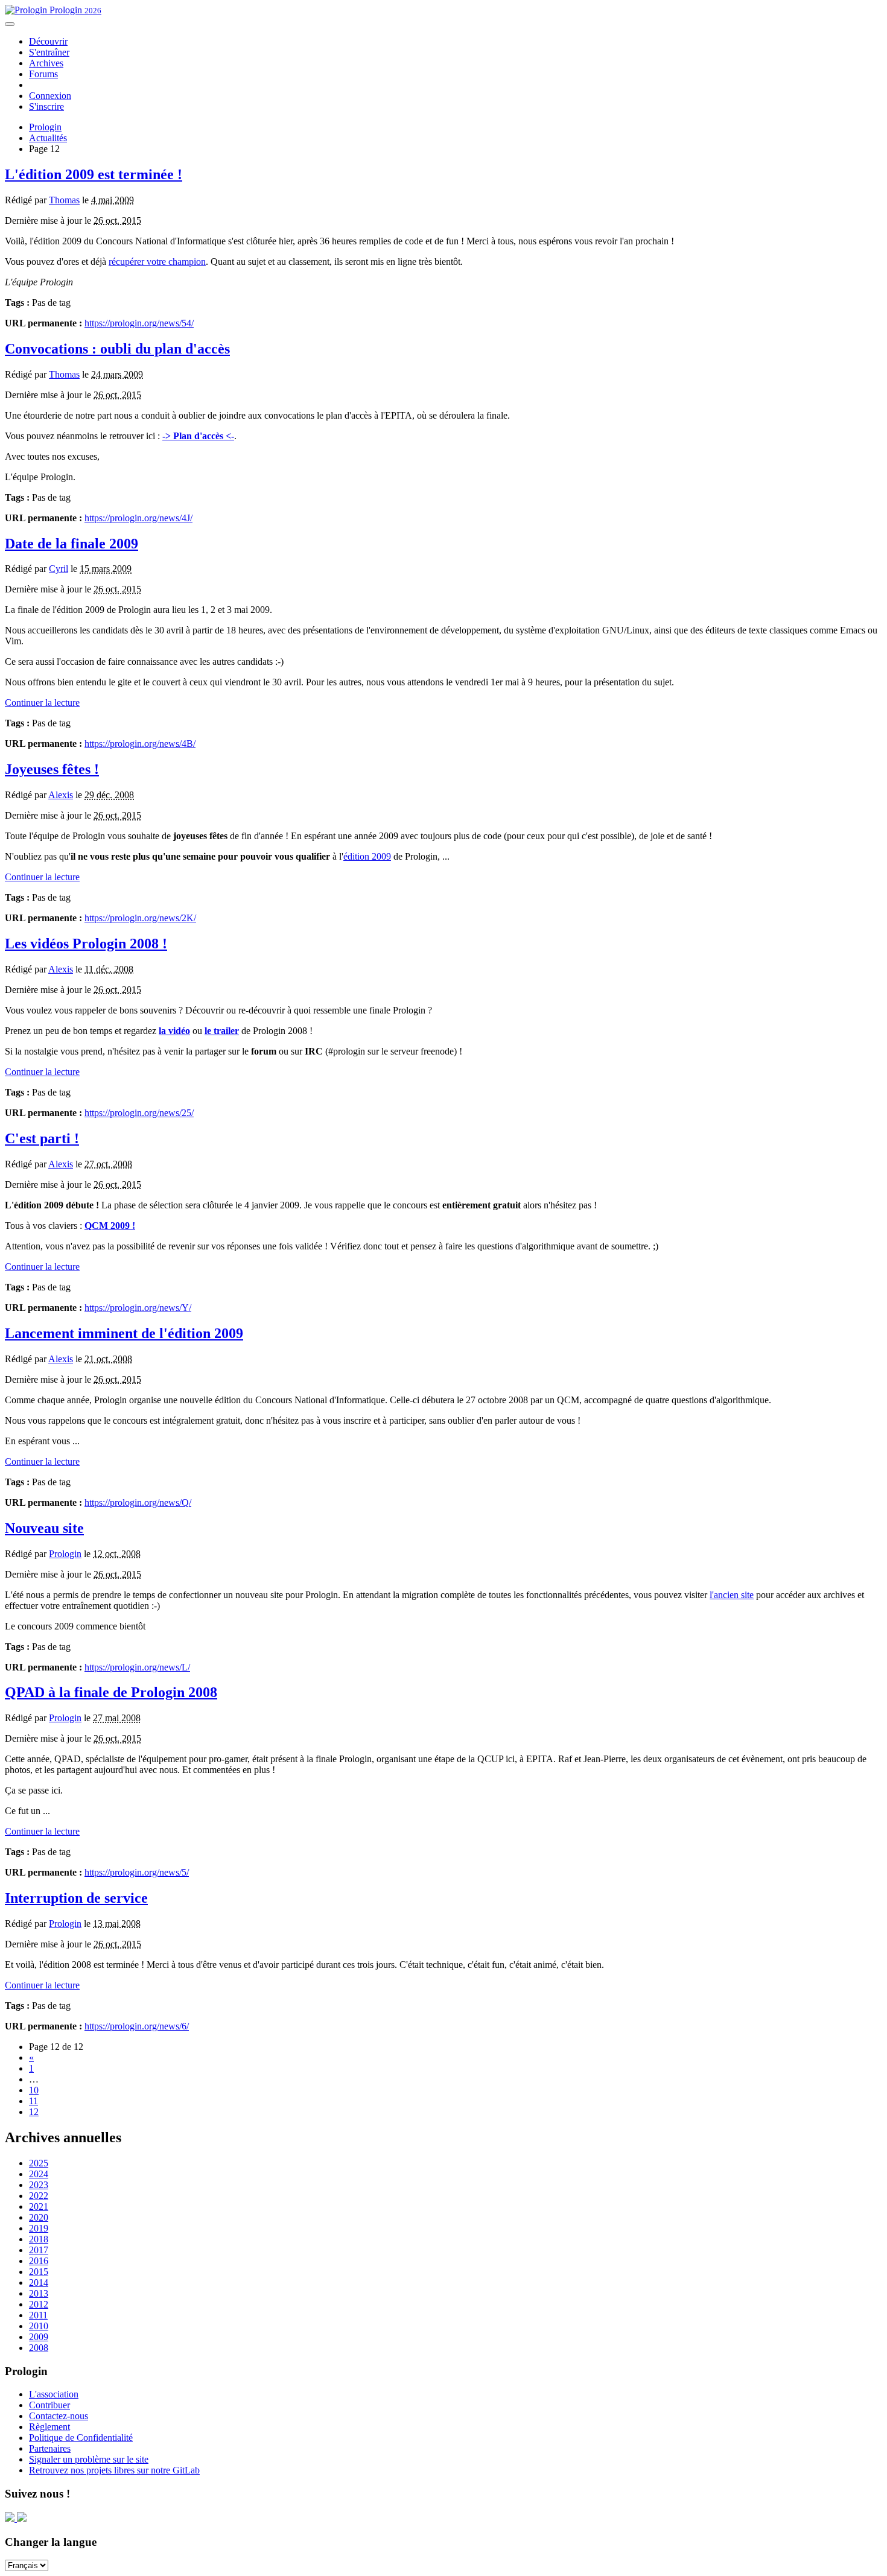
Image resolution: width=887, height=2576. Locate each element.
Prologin (74, 10)
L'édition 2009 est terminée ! (94, 174)
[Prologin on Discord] (11, 2518)
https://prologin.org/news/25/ (139, 1113)
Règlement (49, 2427)
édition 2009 (367, 856)
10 (34, 2090)
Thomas (64, 200)
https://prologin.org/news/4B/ (140, 744)
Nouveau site (44, 1528)
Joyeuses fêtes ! (52, 769)
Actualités (48, 138)
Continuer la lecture (42, 703)
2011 (38, 2315)
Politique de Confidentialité (81, 2438)
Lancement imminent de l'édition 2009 (124, 1333)
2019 (39, 2228)
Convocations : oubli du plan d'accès (117, 349)
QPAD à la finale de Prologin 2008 (111, 1692)
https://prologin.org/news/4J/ (138, 518)
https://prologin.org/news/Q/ (138, 1502)
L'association (54, 2394)
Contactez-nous (59, 2416)
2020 (39, 2217)
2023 (39, 2185)
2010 (39, 2326)
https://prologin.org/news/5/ (137, 1872)
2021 (39, 2206)
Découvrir (48, 41)
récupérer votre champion (157, 262)
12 (34, 2112)
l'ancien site (732, 1595)
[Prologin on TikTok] (22, 2518)
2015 (39, 2272)
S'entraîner (49, 52)
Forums (43, 74)
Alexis (61, 795)
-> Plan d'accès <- (198, 436)
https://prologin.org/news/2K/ (140, 918)
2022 (39, 2196)
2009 (39, 2337)
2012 (39, 2304)
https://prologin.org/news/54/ (139, 323)
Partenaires (50, 2448)
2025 (39, 2163)
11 (33, 2101)
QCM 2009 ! (110, 1226)
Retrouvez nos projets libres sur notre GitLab (114, 2470)
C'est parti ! (42, 1138)
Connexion (50, 96)
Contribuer (49, 2405)
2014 (39, 2283)
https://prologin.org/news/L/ (137, 1667)
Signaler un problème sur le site (89, 2459)
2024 (39, 2174)
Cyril (59, 569)
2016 (39, 2261)
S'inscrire (46, 106)
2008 (39, 2348)
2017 (39, 2250)
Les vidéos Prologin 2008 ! (86, 944)
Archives (46, 63)
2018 (39, 2239)
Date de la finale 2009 (72, 544)
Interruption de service (76, 1898)
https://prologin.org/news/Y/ (138, 1308)
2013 (39, 2293)
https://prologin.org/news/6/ (137, 2026)
